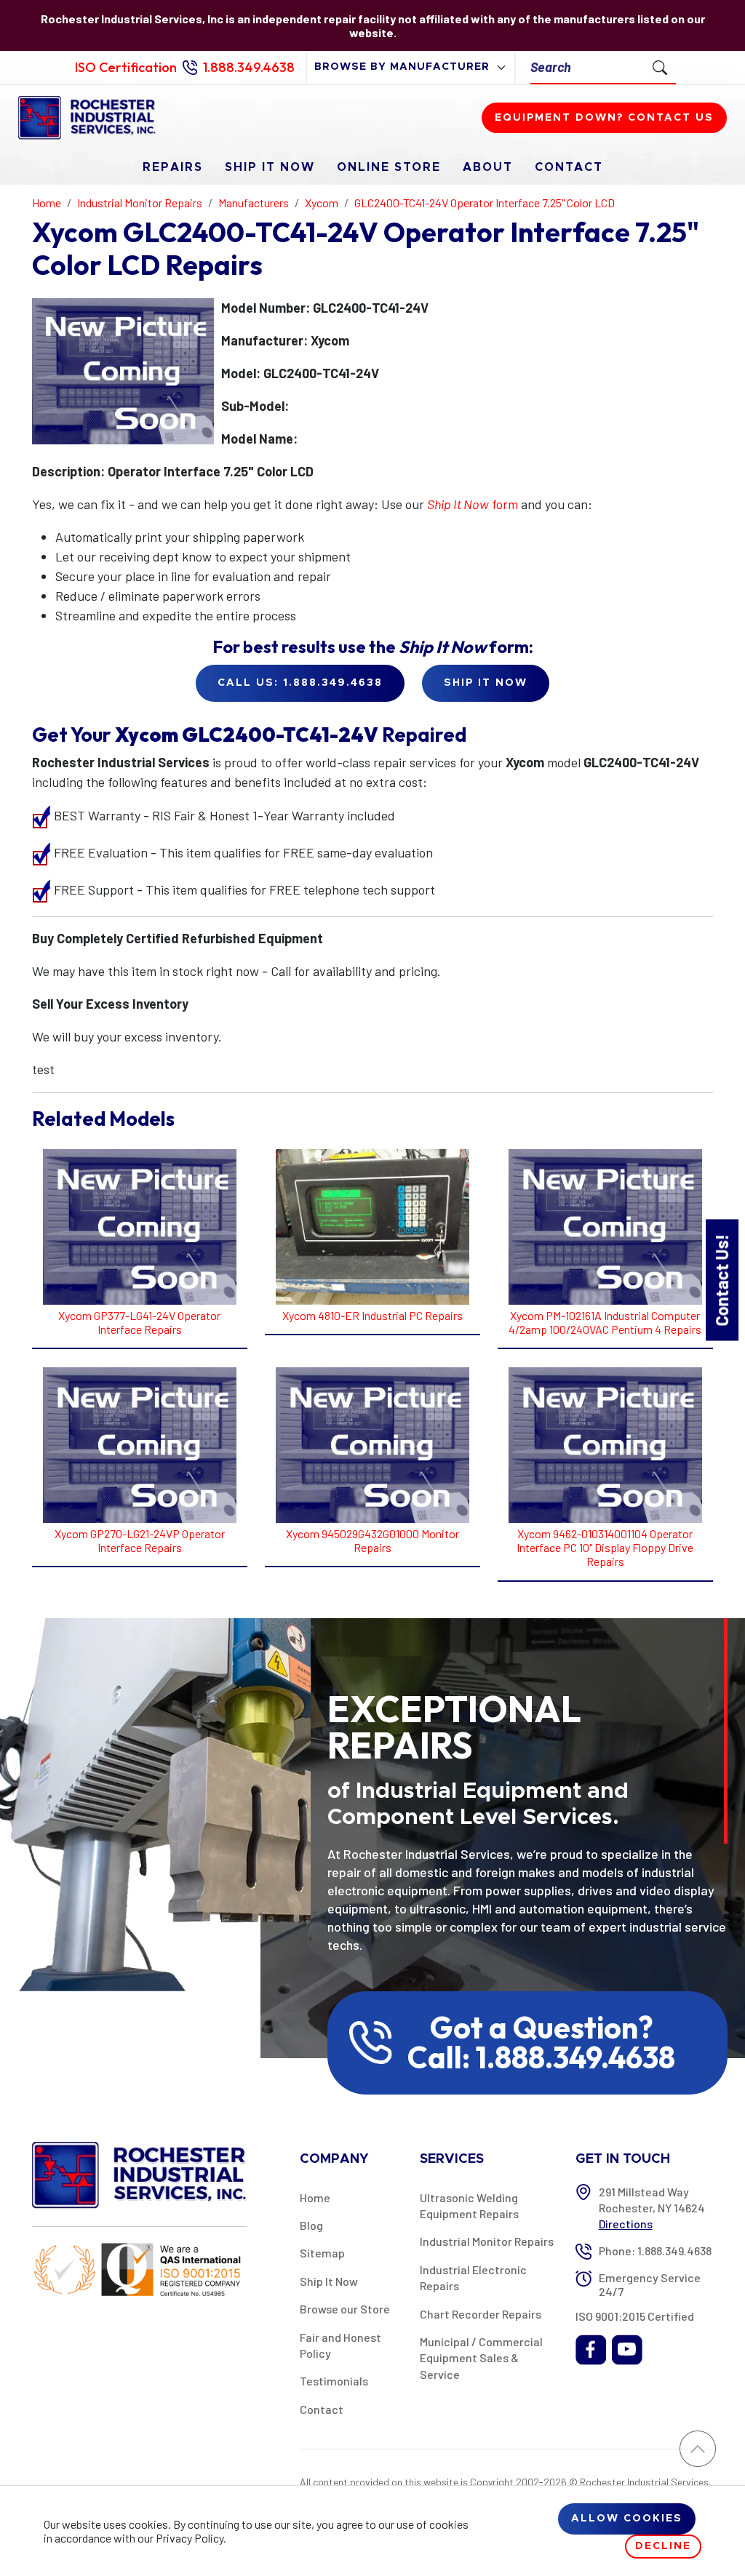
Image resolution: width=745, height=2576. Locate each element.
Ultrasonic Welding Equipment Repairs (469, 2205)
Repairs (173, 167)
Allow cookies (627, 2519)
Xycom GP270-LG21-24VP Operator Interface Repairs (140, 1540)
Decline (663, 2546)
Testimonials (334, 2381)
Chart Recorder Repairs (481, 2314)
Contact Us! (721, 1280)
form (473, 504)
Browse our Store (345, 2309)
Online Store (389, 167)
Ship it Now (486, 683)
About (488, 167)
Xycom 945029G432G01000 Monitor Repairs (372, 1540)
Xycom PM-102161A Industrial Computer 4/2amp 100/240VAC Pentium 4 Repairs (605, 1322)
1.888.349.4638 (249, 67)
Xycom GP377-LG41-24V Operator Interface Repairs (139, 1322)
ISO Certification (126, 67)
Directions (626, 2224)
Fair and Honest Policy (340, 2345)
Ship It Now (270, 167)
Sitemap (322, 2253)
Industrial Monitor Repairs (487, 2241)
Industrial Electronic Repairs (473, 2277)
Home (315, 2197)
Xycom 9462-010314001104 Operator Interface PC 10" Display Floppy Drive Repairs (605, 1547)
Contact (569, 167)
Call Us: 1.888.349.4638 (300, 683)
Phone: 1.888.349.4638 (655, 2251)
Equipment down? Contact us (604, 118)
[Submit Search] (660, 67)
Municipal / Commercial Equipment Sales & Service (481, 2358)
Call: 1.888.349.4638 (541, 2057)
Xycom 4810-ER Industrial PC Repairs (372, 1315)
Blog (311, 2225)
